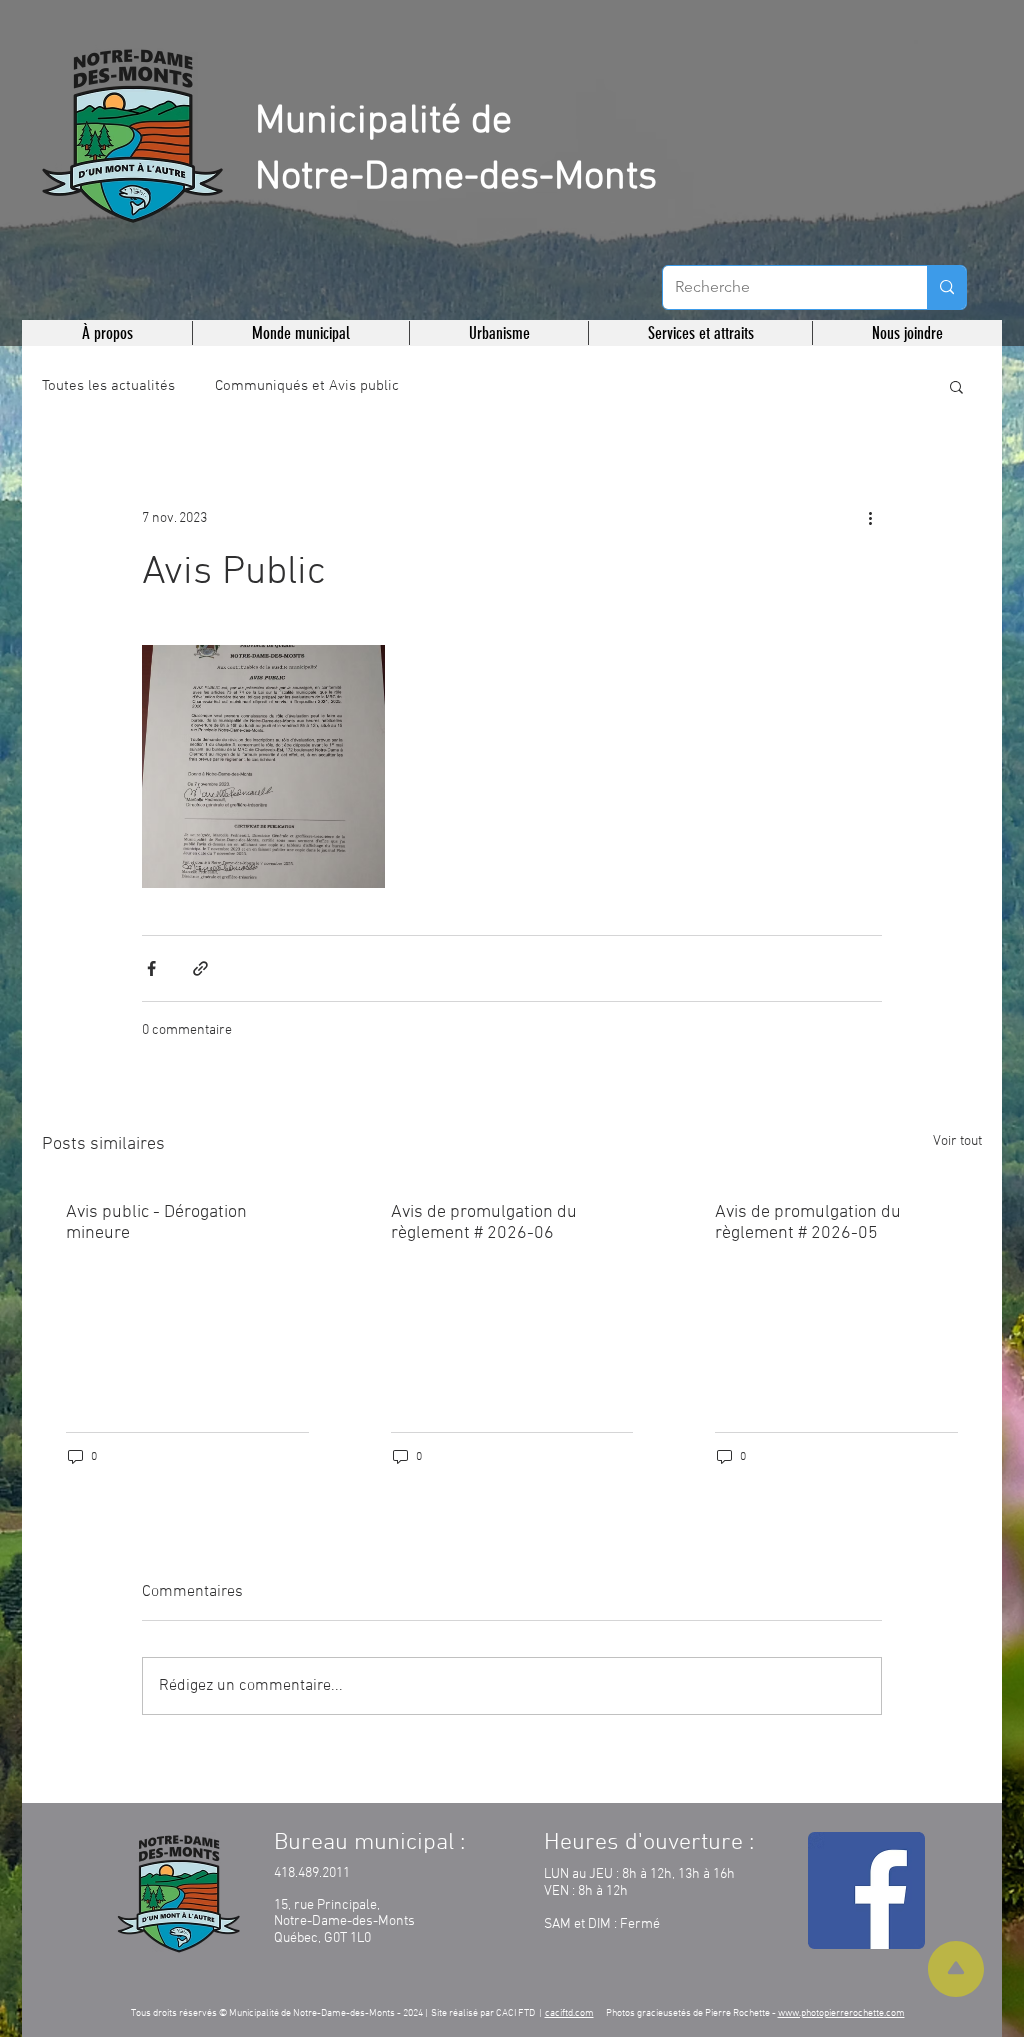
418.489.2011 (312, 1873)
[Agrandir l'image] (263, 766)
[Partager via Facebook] (151, 968)
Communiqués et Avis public (307, 386)
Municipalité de (383, 122)
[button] (107, 333)
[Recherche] (946, 287)
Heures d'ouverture (643, 1843)
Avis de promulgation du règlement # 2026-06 (484, 1223)
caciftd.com (569, 2013)
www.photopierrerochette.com (841, 2013)
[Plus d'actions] (870, 518)
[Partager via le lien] (200, 968)
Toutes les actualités (108, 386)
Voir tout (957, 1141)
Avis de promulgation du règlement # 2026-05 (808, 1223)
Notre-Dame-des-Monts (456, 178)
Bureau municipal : (369, 1843)
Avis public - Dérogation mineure (156, 1223)
